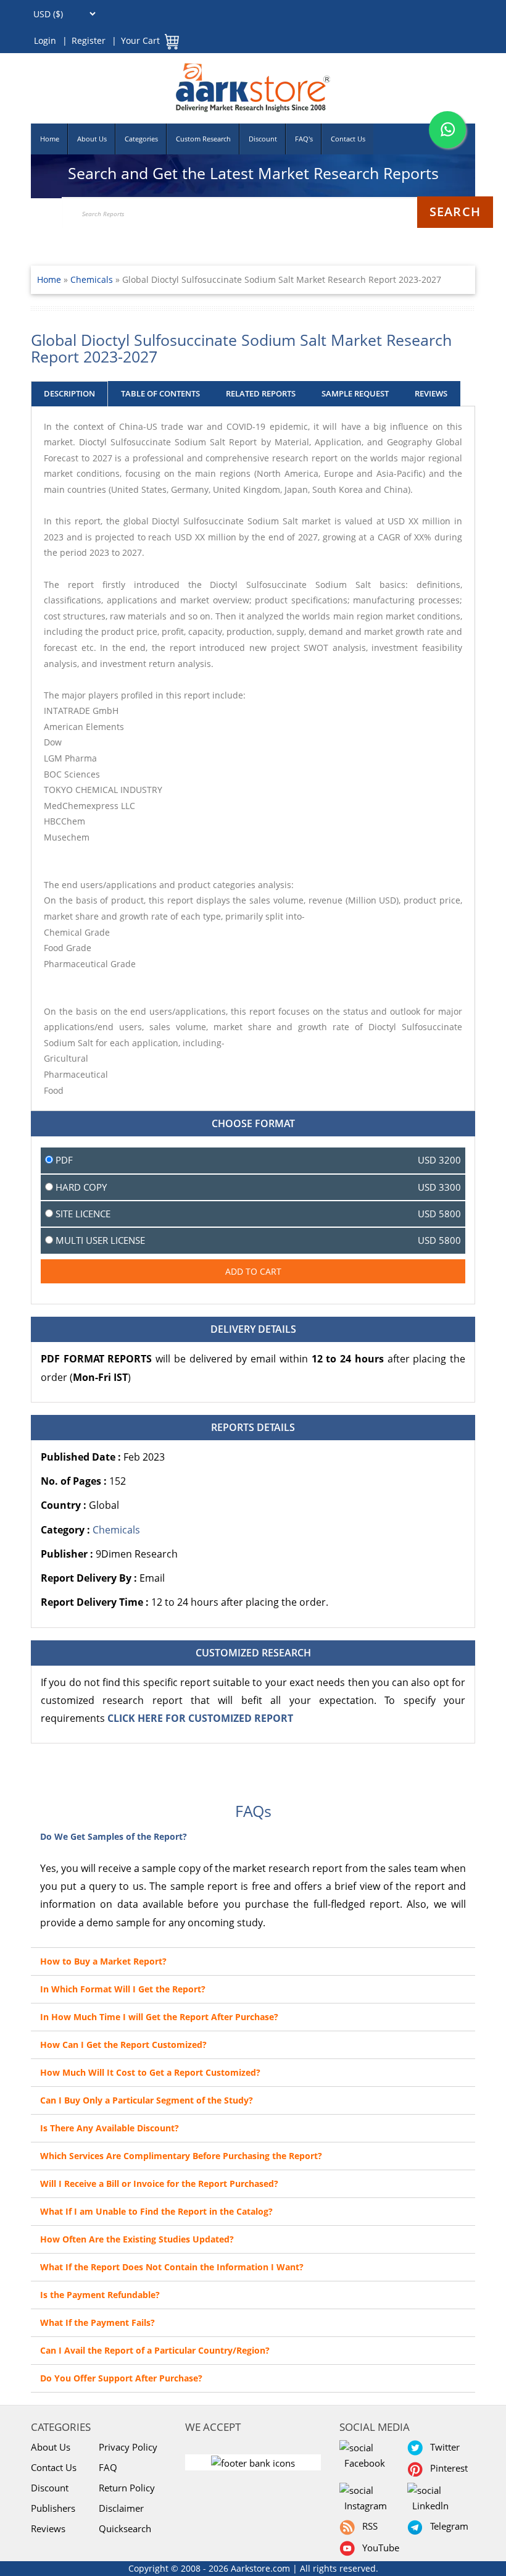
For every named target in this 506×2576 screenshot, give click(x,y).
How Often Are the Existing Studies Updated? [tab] (137, 2239)
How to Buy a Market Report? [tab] (103, 1961)
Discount (263, 139)
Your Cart (140, 40)
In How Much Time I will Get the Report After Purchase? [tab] (159, 2017)
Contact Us (348, 139)
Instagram (363, 2506)
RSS (367, 2526)
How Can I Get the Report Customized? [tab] (123, 2045)
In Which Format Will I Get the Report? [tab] (123, 1989)
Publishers (53, 2508)
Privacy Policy (128, 2447)
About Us (92, 139)
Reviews (48, 2528)
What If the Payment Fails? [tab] (97, 2322)
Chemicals (93, 279)
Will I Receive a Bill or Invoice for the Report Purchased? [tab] (159, 2184)
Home (50, 139)
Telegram (447, 2526)
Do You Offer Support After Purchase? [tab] (121, 2378)
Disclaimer (121, 2508)
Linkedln (428, 2506)
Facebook (362, 2463)
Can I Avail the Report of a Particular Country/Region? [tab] (155, 2350)
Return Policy (127, 2488)
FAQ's (304, 139)
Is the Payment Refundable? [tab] (100, 2295)
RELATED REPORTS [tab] (261, 393)
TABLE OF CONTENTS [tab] (160, 393)
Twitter (442, 2447)
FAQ (108, 2467)
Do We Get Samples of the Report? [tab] (114, 1836)
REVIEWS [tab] (431, 393)
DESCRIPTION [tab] (69, 393)
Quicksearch (125, 2528)
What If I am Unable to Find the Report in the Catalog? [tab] (156, 2211)
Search (455, 212)
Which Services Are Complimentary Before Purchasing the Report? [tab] (181, 2156)
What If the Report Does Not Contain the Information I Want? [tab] (172, 2267)
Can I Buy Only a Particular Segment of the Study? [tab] (147, 2100)
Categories (141, 139)
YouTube (378, 2548)
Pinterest (446, 2468)
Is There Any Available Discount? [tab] (110, 2128)
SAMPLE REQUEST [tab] (355, 393)
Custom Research (203, 139)
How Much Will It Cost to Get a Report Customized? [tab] (150, 2072)
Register (89, 40)
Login (45, 40)
